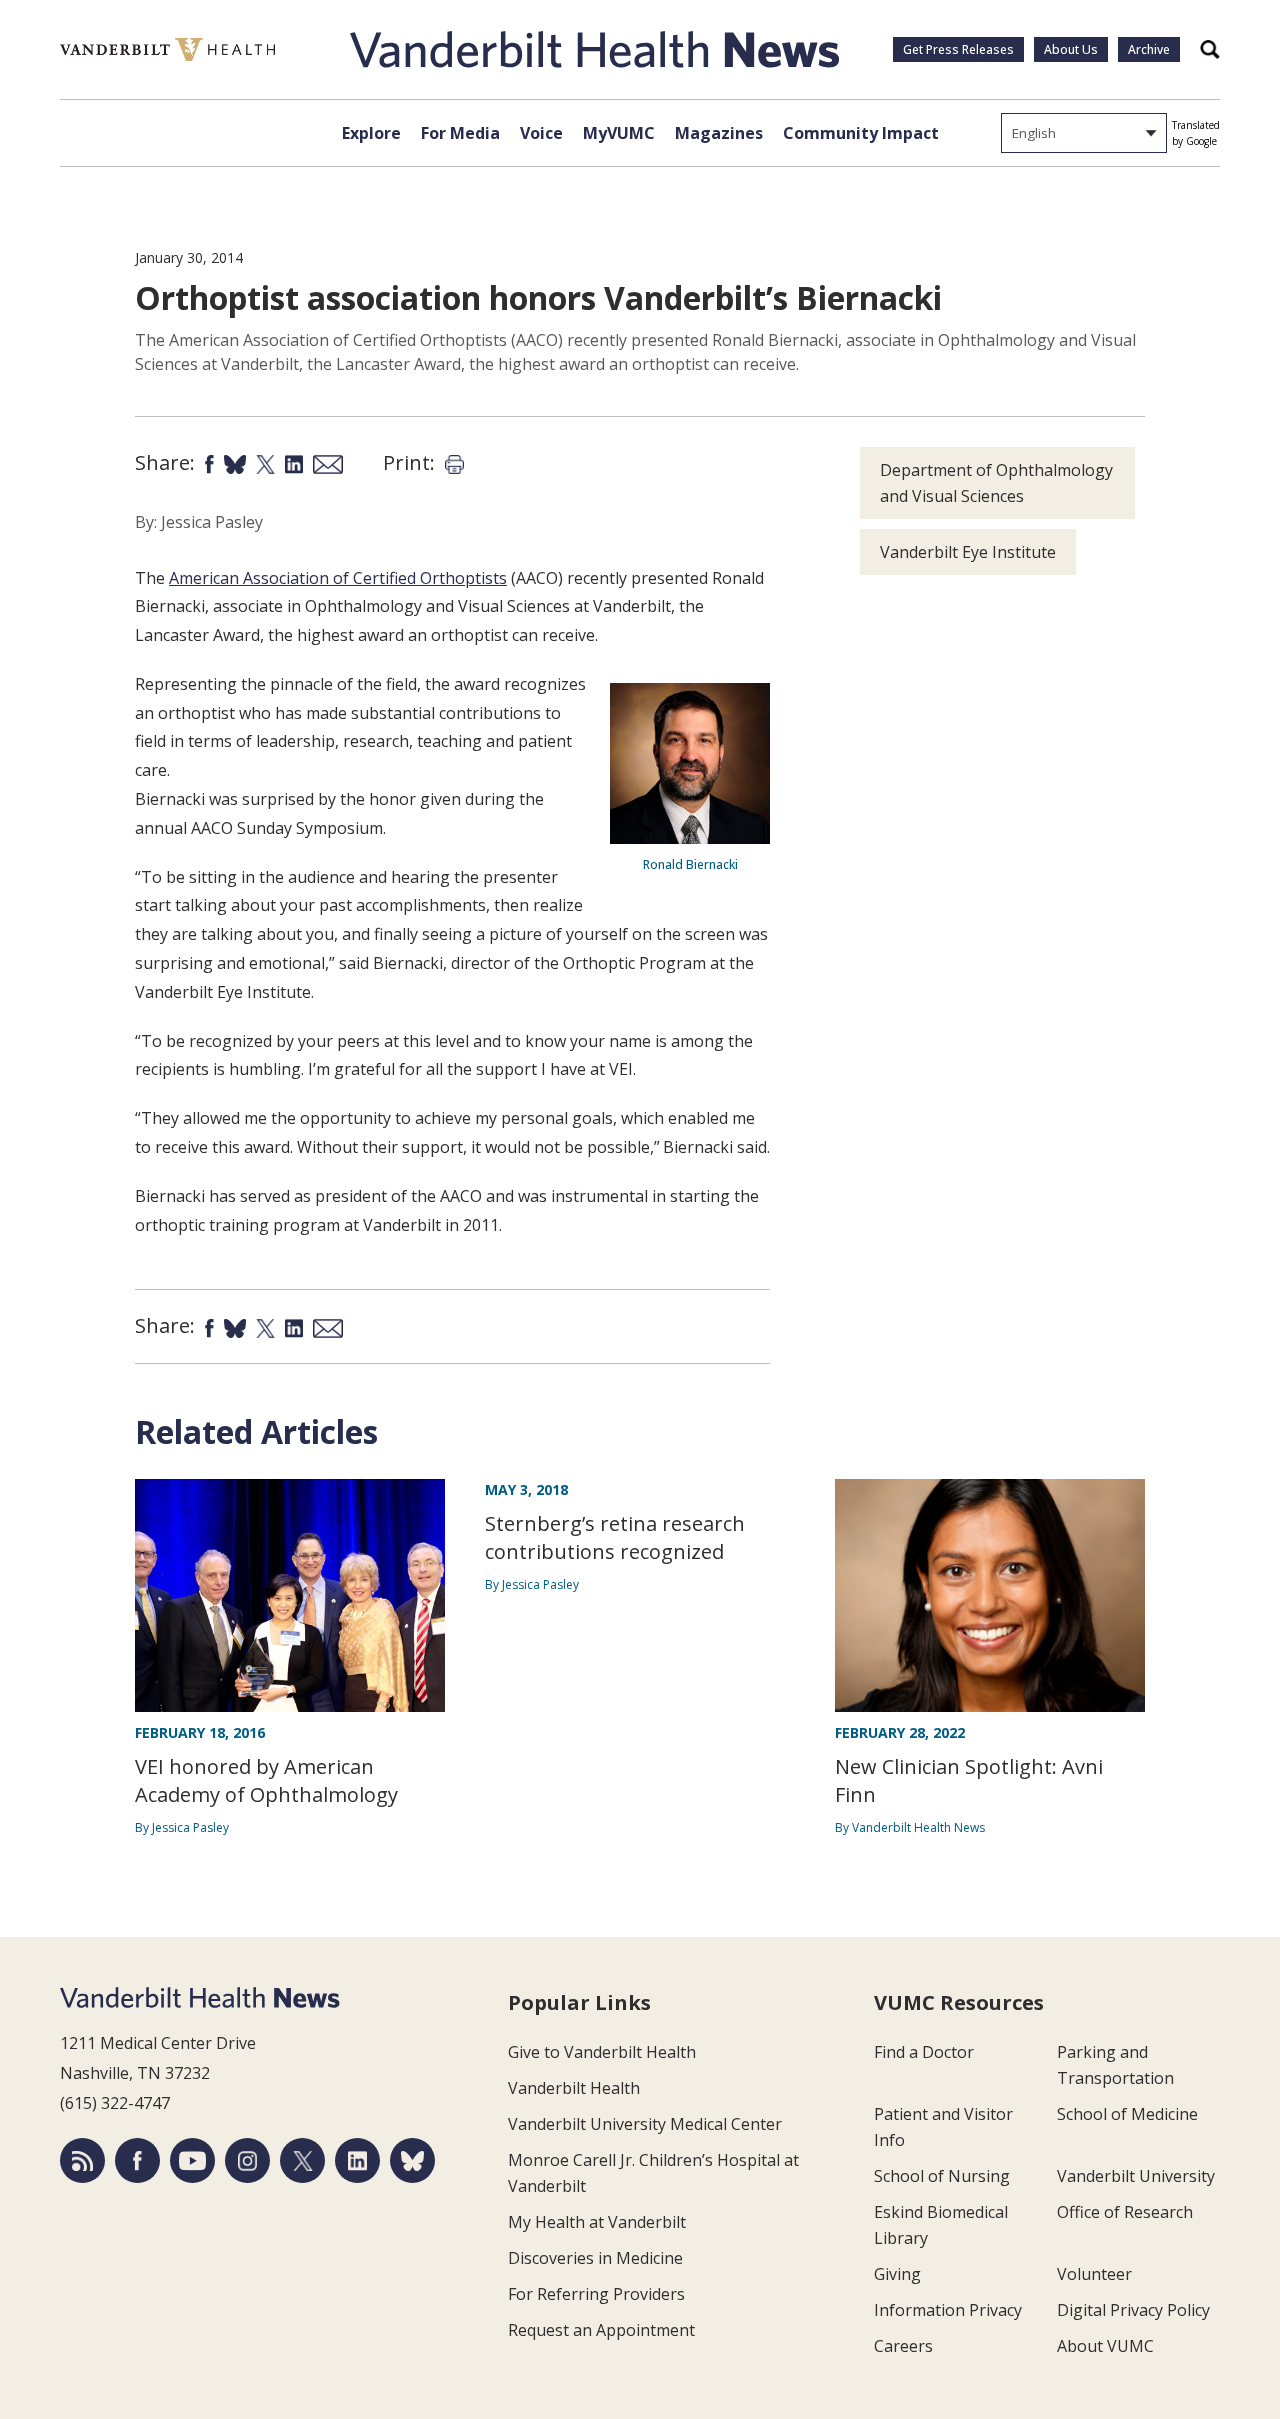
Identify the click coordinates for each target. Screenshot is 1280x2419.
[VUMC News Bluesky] (412, 2160)
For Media (460, 133)
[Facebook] (137, 2160)
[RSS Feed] (82, 2160)
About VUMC (1105, 2346)
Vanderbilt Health (574, 2088)
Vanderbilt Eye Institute (968, 552)
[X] (302, 2160)
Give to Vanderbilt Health (602, 2052)
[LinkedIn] (357, 2160)
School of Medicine (1127, 2114)
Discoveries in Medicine (595, 2258)
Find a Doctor (924, 2052)
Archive (1149, 49)
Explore (371, 133)
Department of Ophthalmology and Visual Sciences (996, 483)
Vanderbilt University (1136, 2176)
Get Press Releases (958, 49)
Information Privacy (948, 2310)
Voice (541, 133)
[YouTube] (192, 2160)
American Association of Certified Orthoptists (338, 578)
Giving (897, 2274)
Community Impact (861, 133)
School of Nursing (942, 2176)
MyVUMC (619, 133)
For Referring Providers (596, 2294)
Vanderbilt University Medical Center (645, 2124)
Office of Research (1125, 2212)
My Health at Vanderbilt (597, 2222)
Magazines (719, 133)
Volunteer (1094, 2274)
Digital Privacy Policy (1133, 2310)
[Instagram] (247, 2160)
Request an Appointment (601, 2330)
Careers (903, 2346)
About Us (1071, 49)
